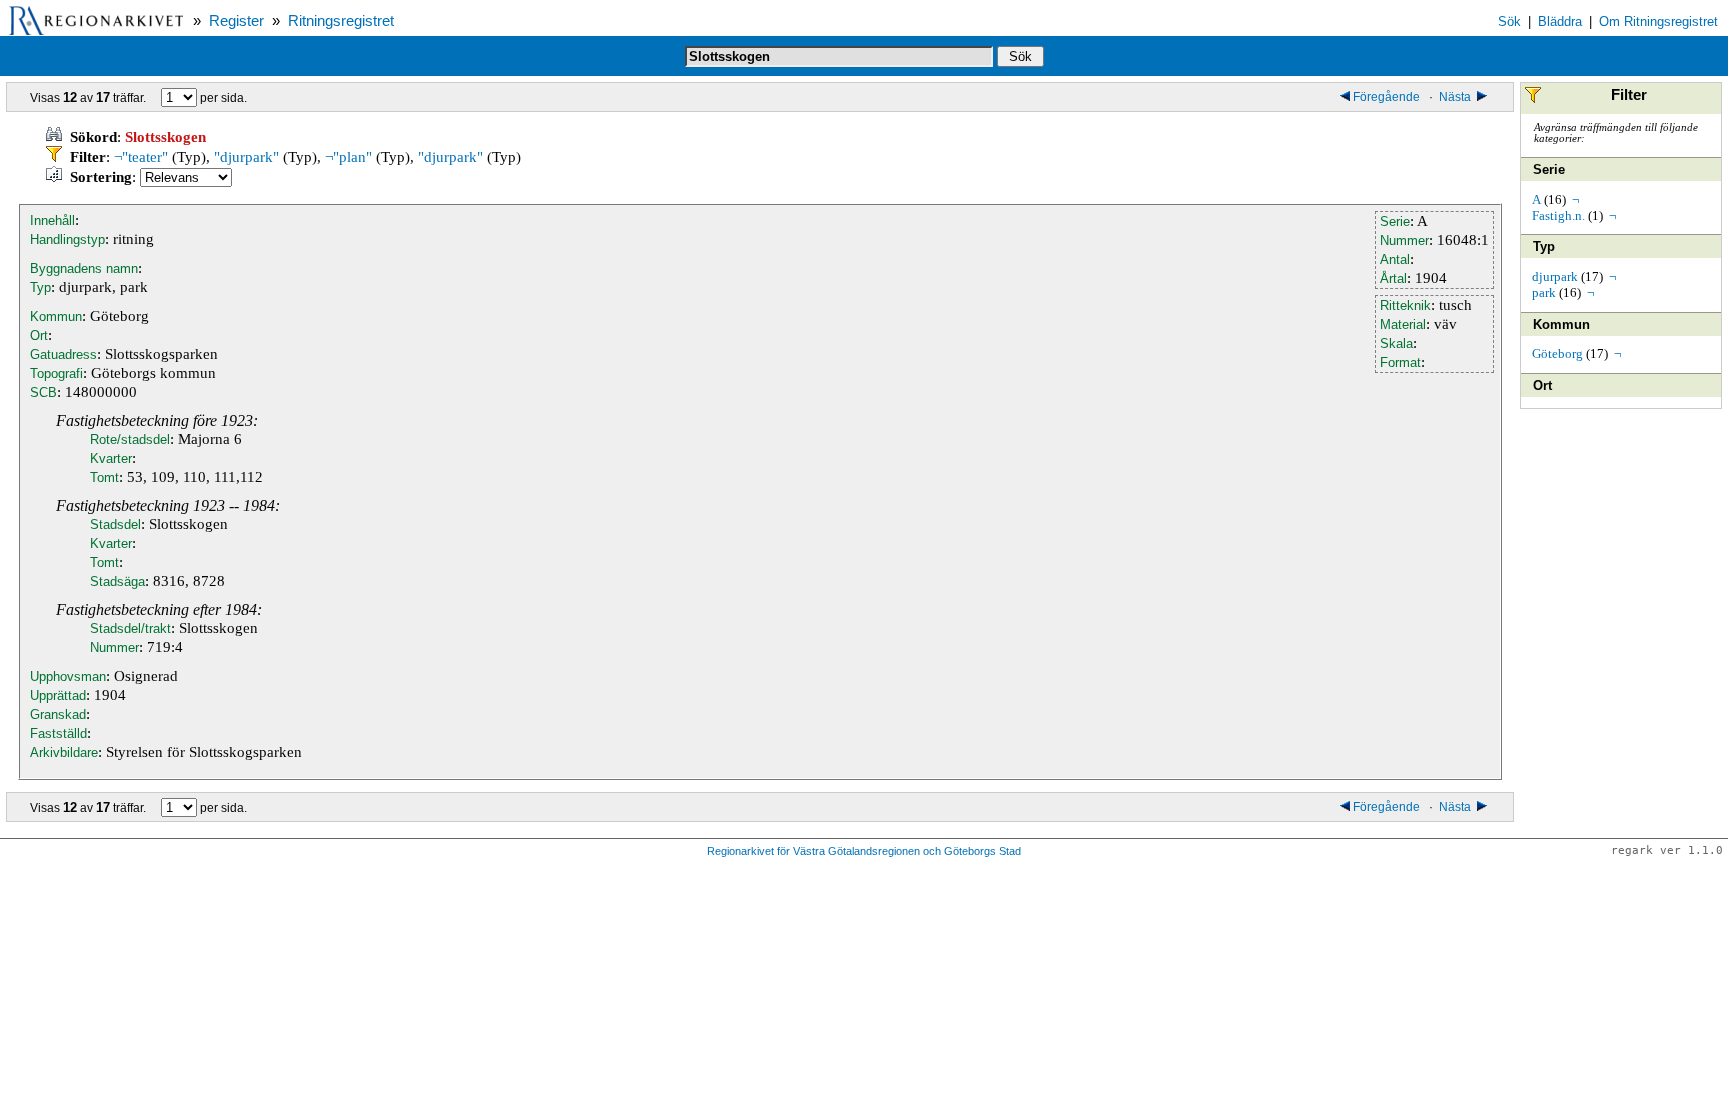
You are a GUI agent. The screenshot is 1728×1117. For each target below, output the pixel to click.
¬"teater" (141, 157)
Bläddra (1560, 21)
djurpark (1555, 276)
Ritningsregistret (341, 21)
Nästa (1456, 97)
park (1544, 292)
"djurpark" (246, 157)
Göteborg (1557, 353)
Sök (1509, 21)
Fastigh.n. (1558, 215)
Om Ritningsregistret (1658, 21)
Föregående (1388, 97)
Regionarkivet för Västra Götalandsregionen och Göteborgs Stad (864, 851)
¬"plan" (348, 157)
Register (236, 21)
